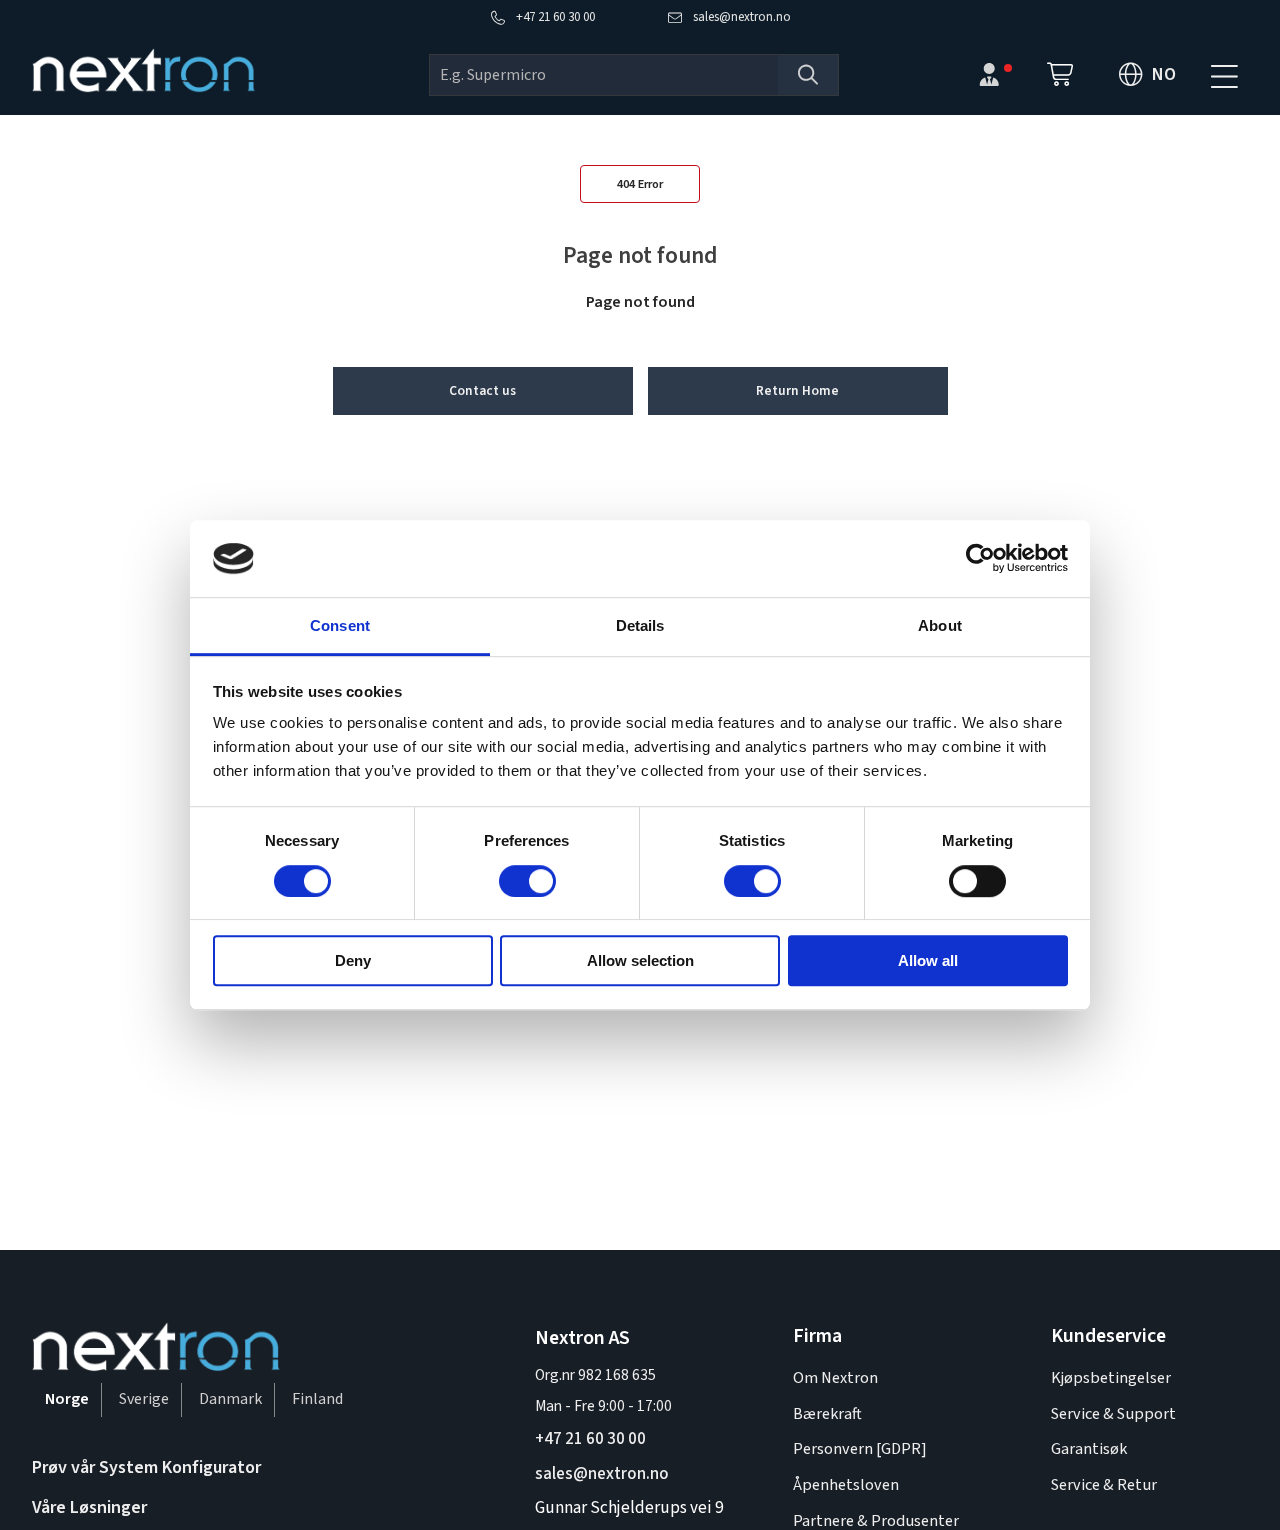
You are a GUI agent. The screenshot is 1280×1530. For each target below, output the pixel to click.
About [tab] (940, 625)
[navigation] (1224, 75)
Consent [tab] (340, 625)
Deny (353, 960)
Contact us (482, 390)
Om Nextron (835, 1377)
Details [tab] (640, 625)
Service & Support (1113, 1413)
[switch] (527, 881)
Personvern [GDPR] (860, 1448)
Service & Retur (1104, 1484)
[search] (604, 75)
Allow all (928, 960)
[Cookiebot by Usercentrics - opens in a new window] (980, 559)
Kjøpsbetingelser (1111, 1377)
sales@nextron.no (602, 1473)
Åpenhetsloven (846, 1484)
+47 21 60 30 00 (590, 1438)
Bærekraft (827, 1413)
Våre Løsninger (89, 1507)
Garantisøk (1089, 1448)
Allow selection (640, 960)
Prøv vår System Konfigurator (146, 1467)
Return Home (797, 390)
